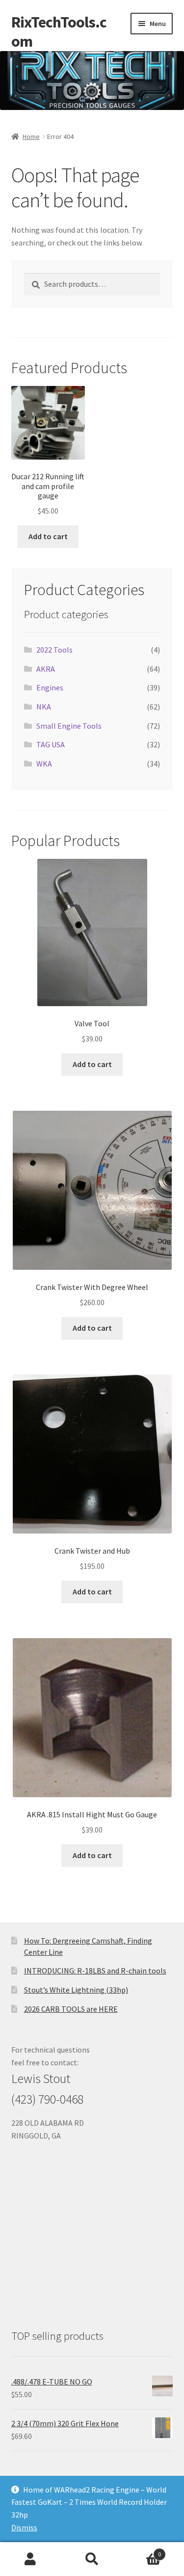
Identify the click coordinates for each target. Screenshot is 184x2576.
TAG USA (51, 744)
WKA (44, 764)
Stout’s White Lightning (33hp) (76, 1990)
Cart (142, 2551)
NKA (44, 707)
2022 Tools (54, 650)
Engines (50, 687)
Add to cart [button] (48, 536)
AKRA (46, 669)
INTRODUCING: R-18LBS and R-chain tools (95, 1971)
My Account (31, 2559)
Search (92, 2559)
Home (31, 137)
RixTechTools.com (59, 32)
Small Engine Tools (69, 726)
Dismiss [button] (24, 2527)
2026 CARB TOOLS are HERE (71, 2009)
